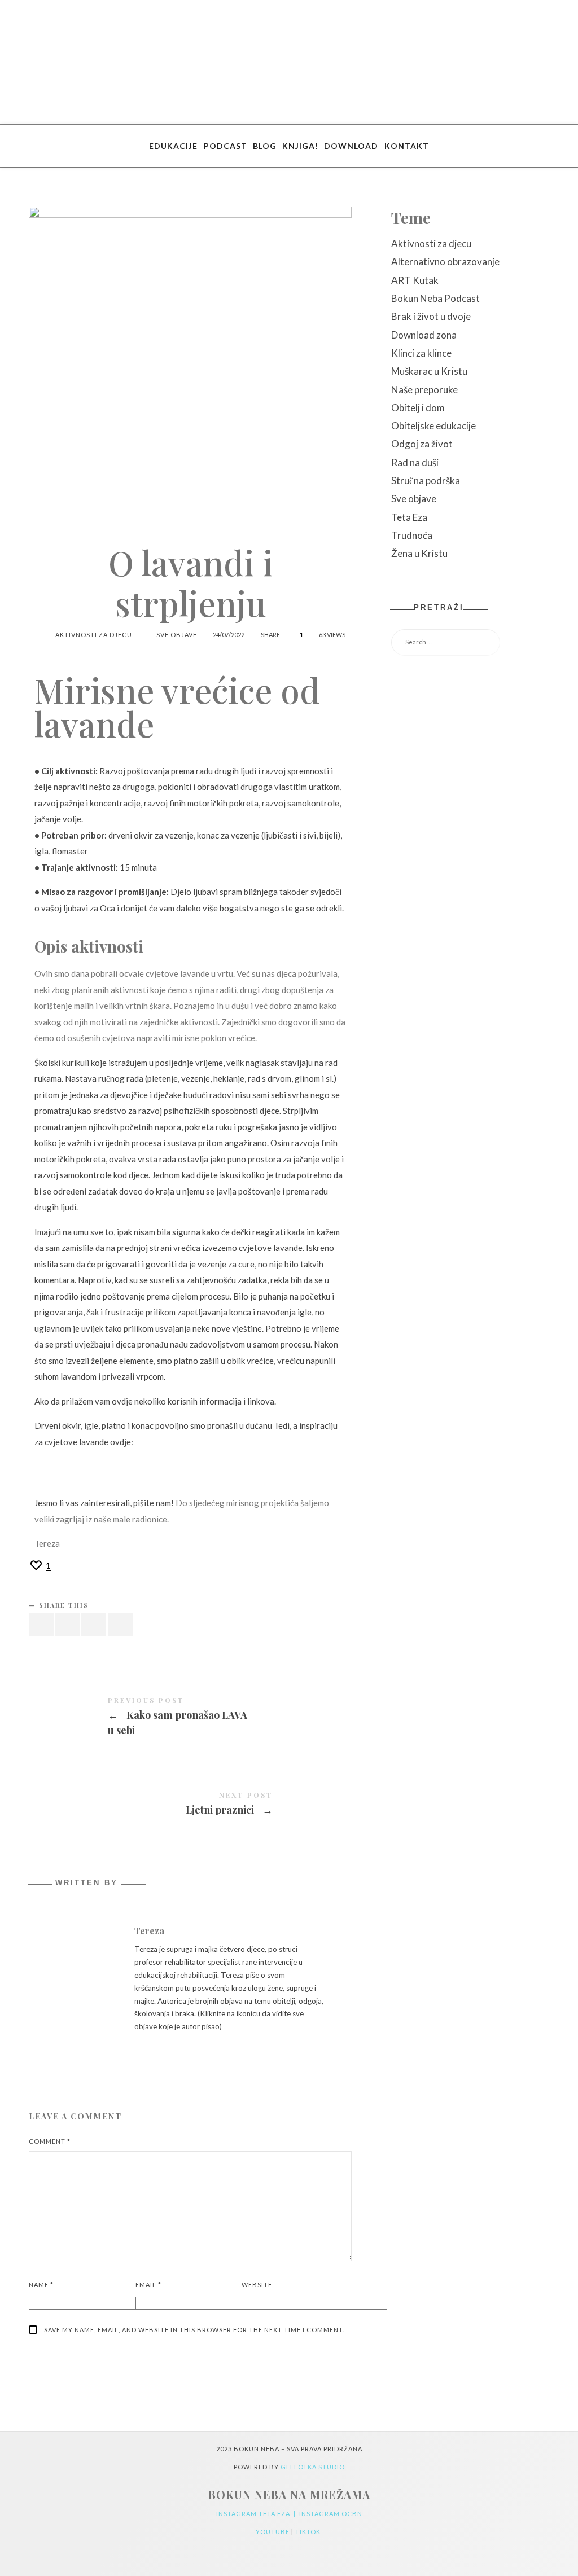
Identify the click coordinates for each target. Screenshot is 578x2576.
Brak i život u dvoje (431, 316)
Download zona (424, 335)
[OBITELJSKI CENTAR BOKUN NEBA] (289, 62)
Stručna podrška (426, 480)
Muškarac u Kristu (429, 371)
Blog (265, 146)
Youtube (273, 2532)
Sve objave (177, 635)
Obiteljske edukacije (433, 426)
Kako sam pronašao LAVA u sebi (190, 1718)
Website (257, 2285)
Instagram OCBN (331, 2514)
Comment (50, 2141)
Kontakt (407, 146)
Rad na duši (415, 462)
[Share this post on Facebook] (41, 1625)
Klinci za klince (421, 353)
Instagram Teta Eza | (258, 2514)
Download (351, 146)
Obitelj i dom (418, 408)
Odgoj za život (422, 444)
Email (148, 2285)
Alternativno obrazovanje (445, 262)
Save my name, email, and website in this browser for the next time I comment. (194, 2330)
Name (41, 2285)
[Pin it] (94, 1625)
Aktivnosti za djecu (94, 635)
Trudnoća (412, 535)
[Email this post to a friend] (120, 1625)
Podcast (225, 146)
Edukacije (173, 146)
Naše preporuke (424, 390)
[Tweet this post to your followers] (68, 1625)
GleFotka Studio (313, 2467)
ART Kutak (415, 280)
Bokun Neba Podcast (435, 298)
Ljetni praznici (190, 1805)
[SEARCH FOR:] (470, 642)
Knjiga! (300, 146)
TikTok (309, 2532)
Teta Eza (409, 517)
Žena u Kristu (419, 553)
